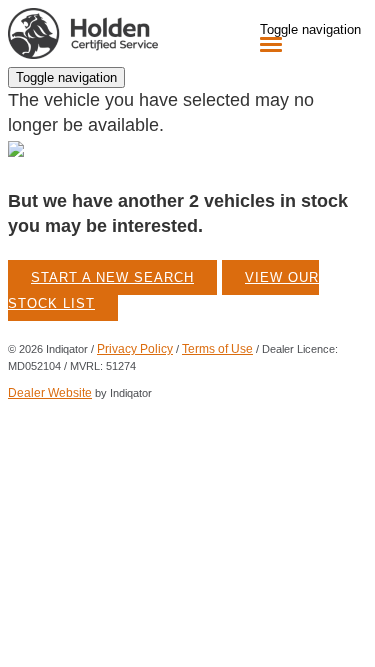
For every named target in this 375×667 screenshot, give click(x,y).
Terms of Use (217, 349)
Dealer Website (50, 393)
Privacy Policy (135, 349)
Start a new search (112, 277)
